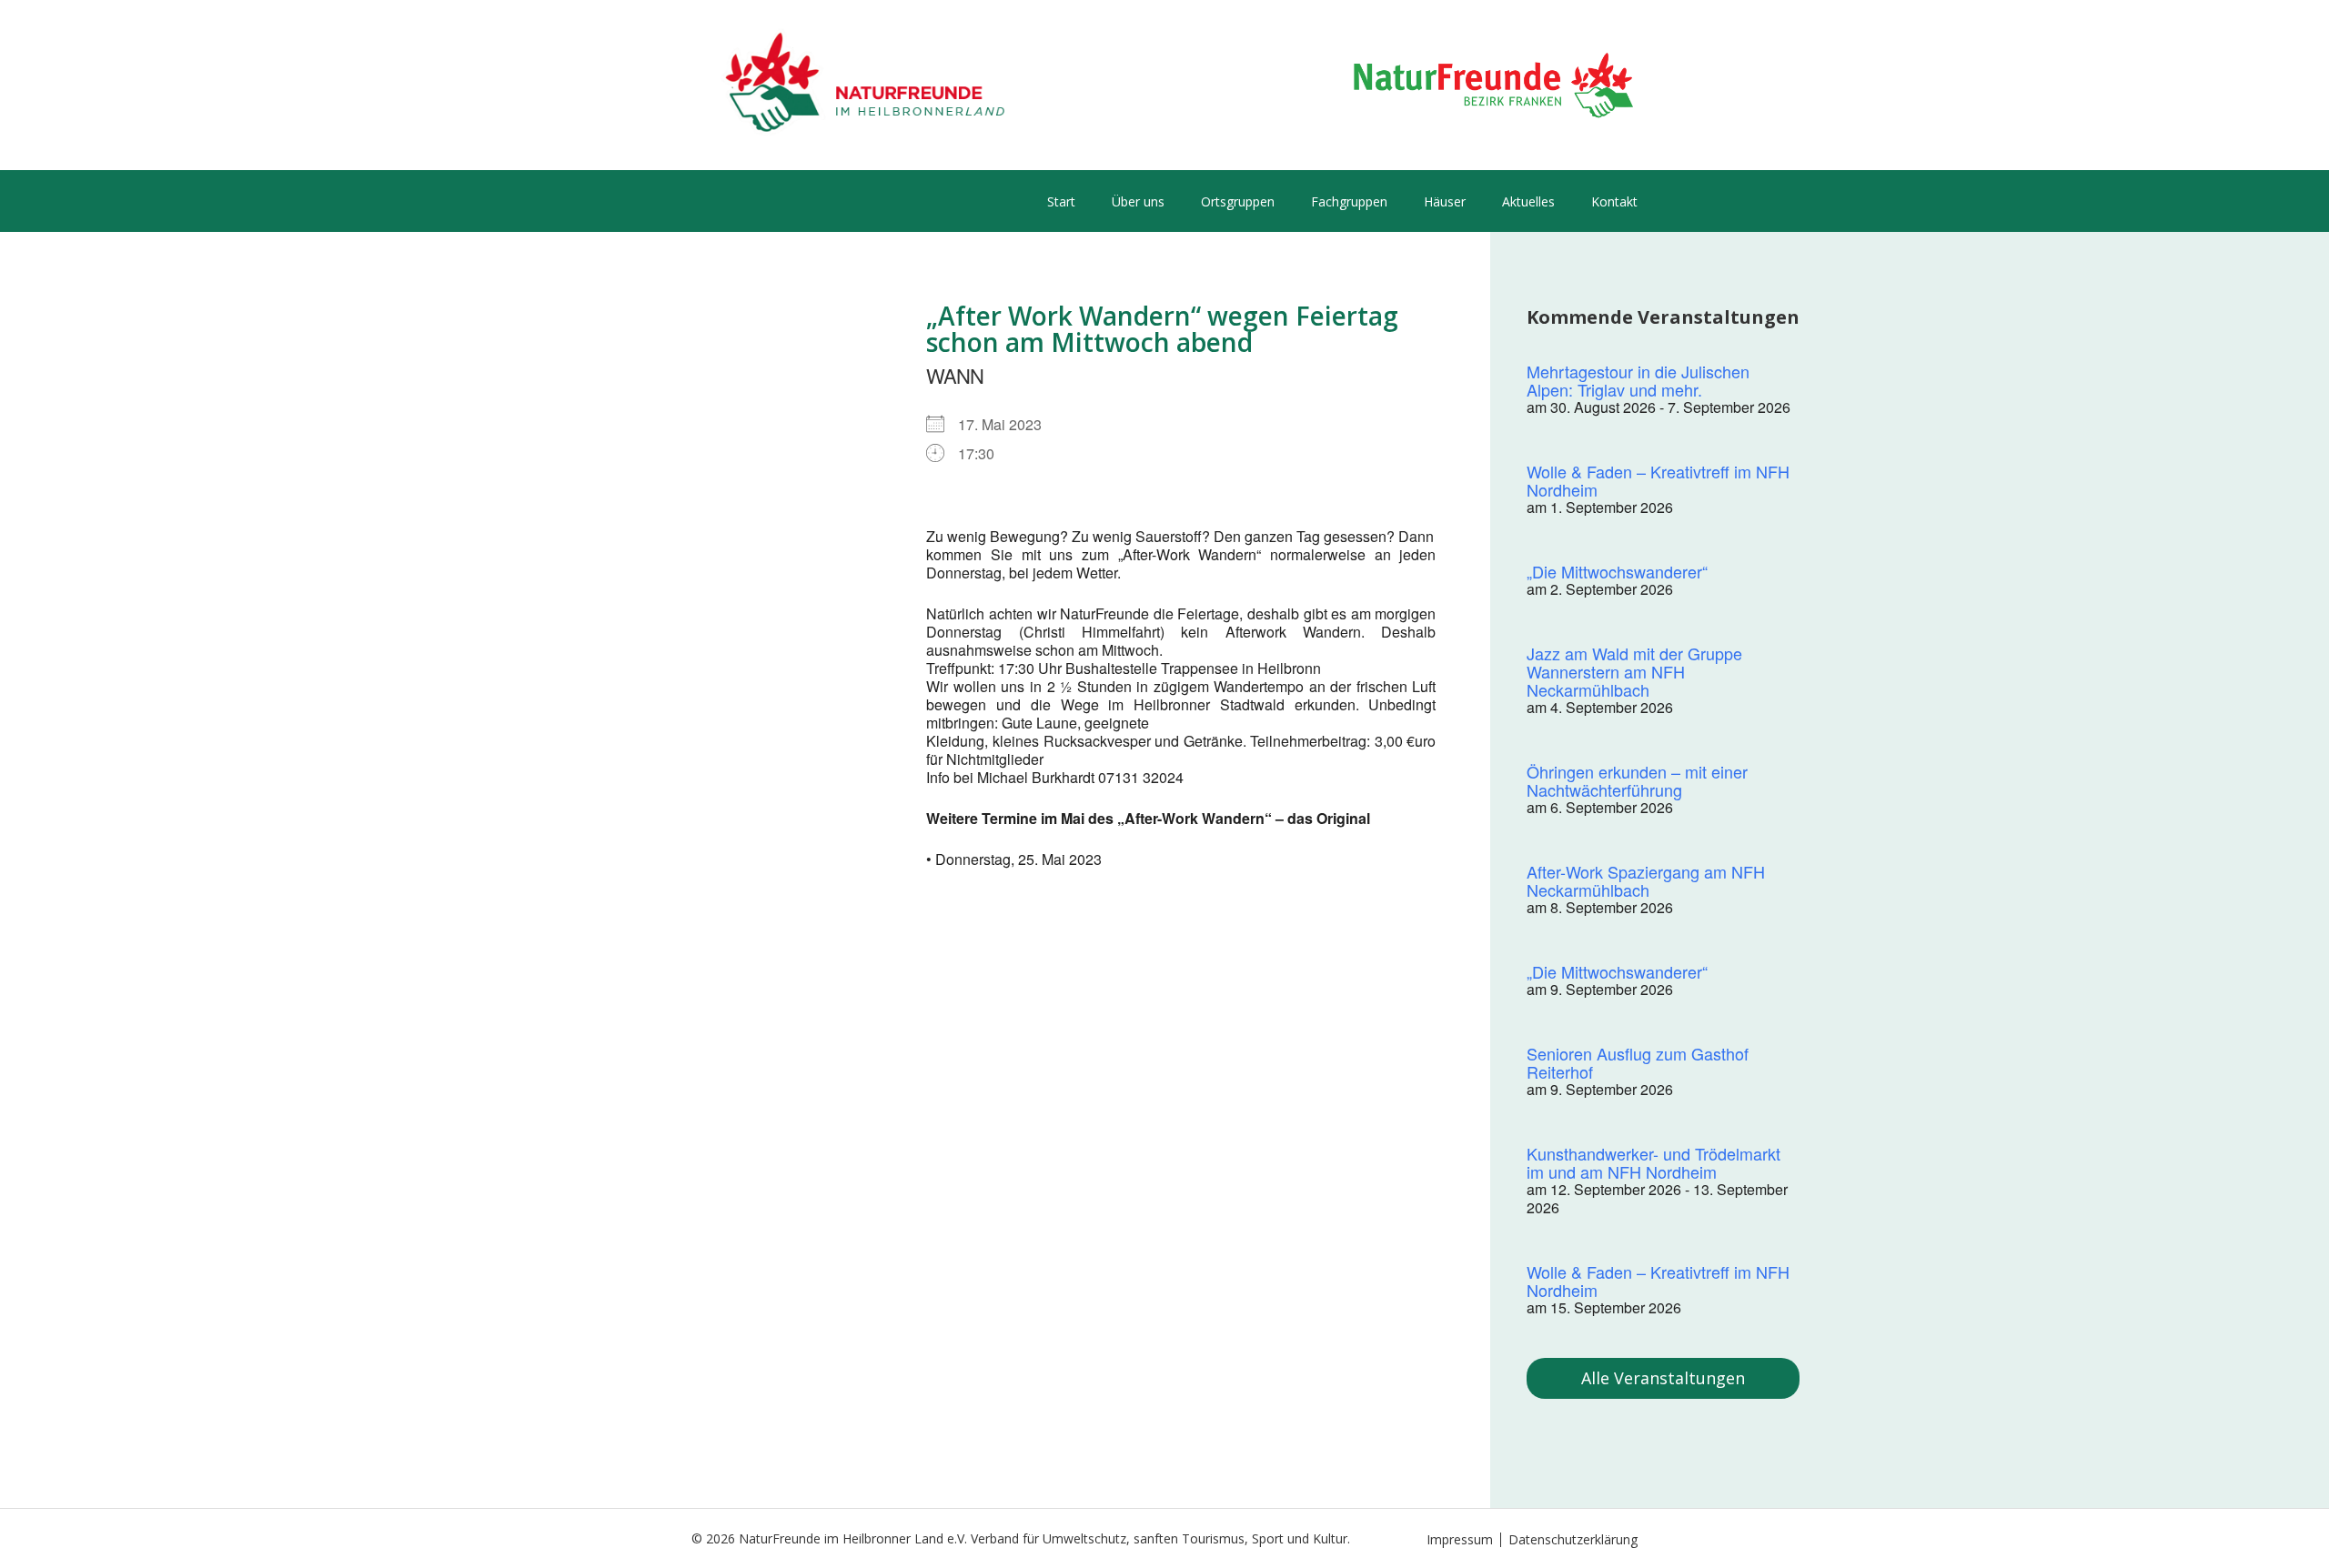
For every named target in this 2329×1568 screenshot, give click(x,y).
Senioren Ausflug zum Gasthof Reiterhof (1638, 1062)
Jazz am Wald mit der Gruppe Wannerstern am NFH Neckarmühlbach (1634, 671)
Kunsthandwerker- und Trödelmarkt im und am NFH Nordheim (1653, 1162)
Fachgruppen (1349, 201)
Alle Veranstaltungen (1663, 1378)
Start (1061, 201)
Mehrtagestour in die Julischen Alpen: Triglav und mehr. (1638, 380)
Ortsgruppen (1238, 201)
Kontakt (1614, 201)
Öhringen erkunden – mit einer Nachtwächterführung (1637, 780)
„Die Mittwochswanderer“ (1617, 571)
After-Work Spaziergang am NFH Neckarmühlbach (1646, 880)
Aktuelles (1528, 201)
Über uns (1138, 201)
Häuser (1445, 201)
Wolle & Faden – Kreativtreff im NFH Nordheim (1658, 480)
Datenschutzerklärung (1573, 1539)
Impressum (1460, 1539)
